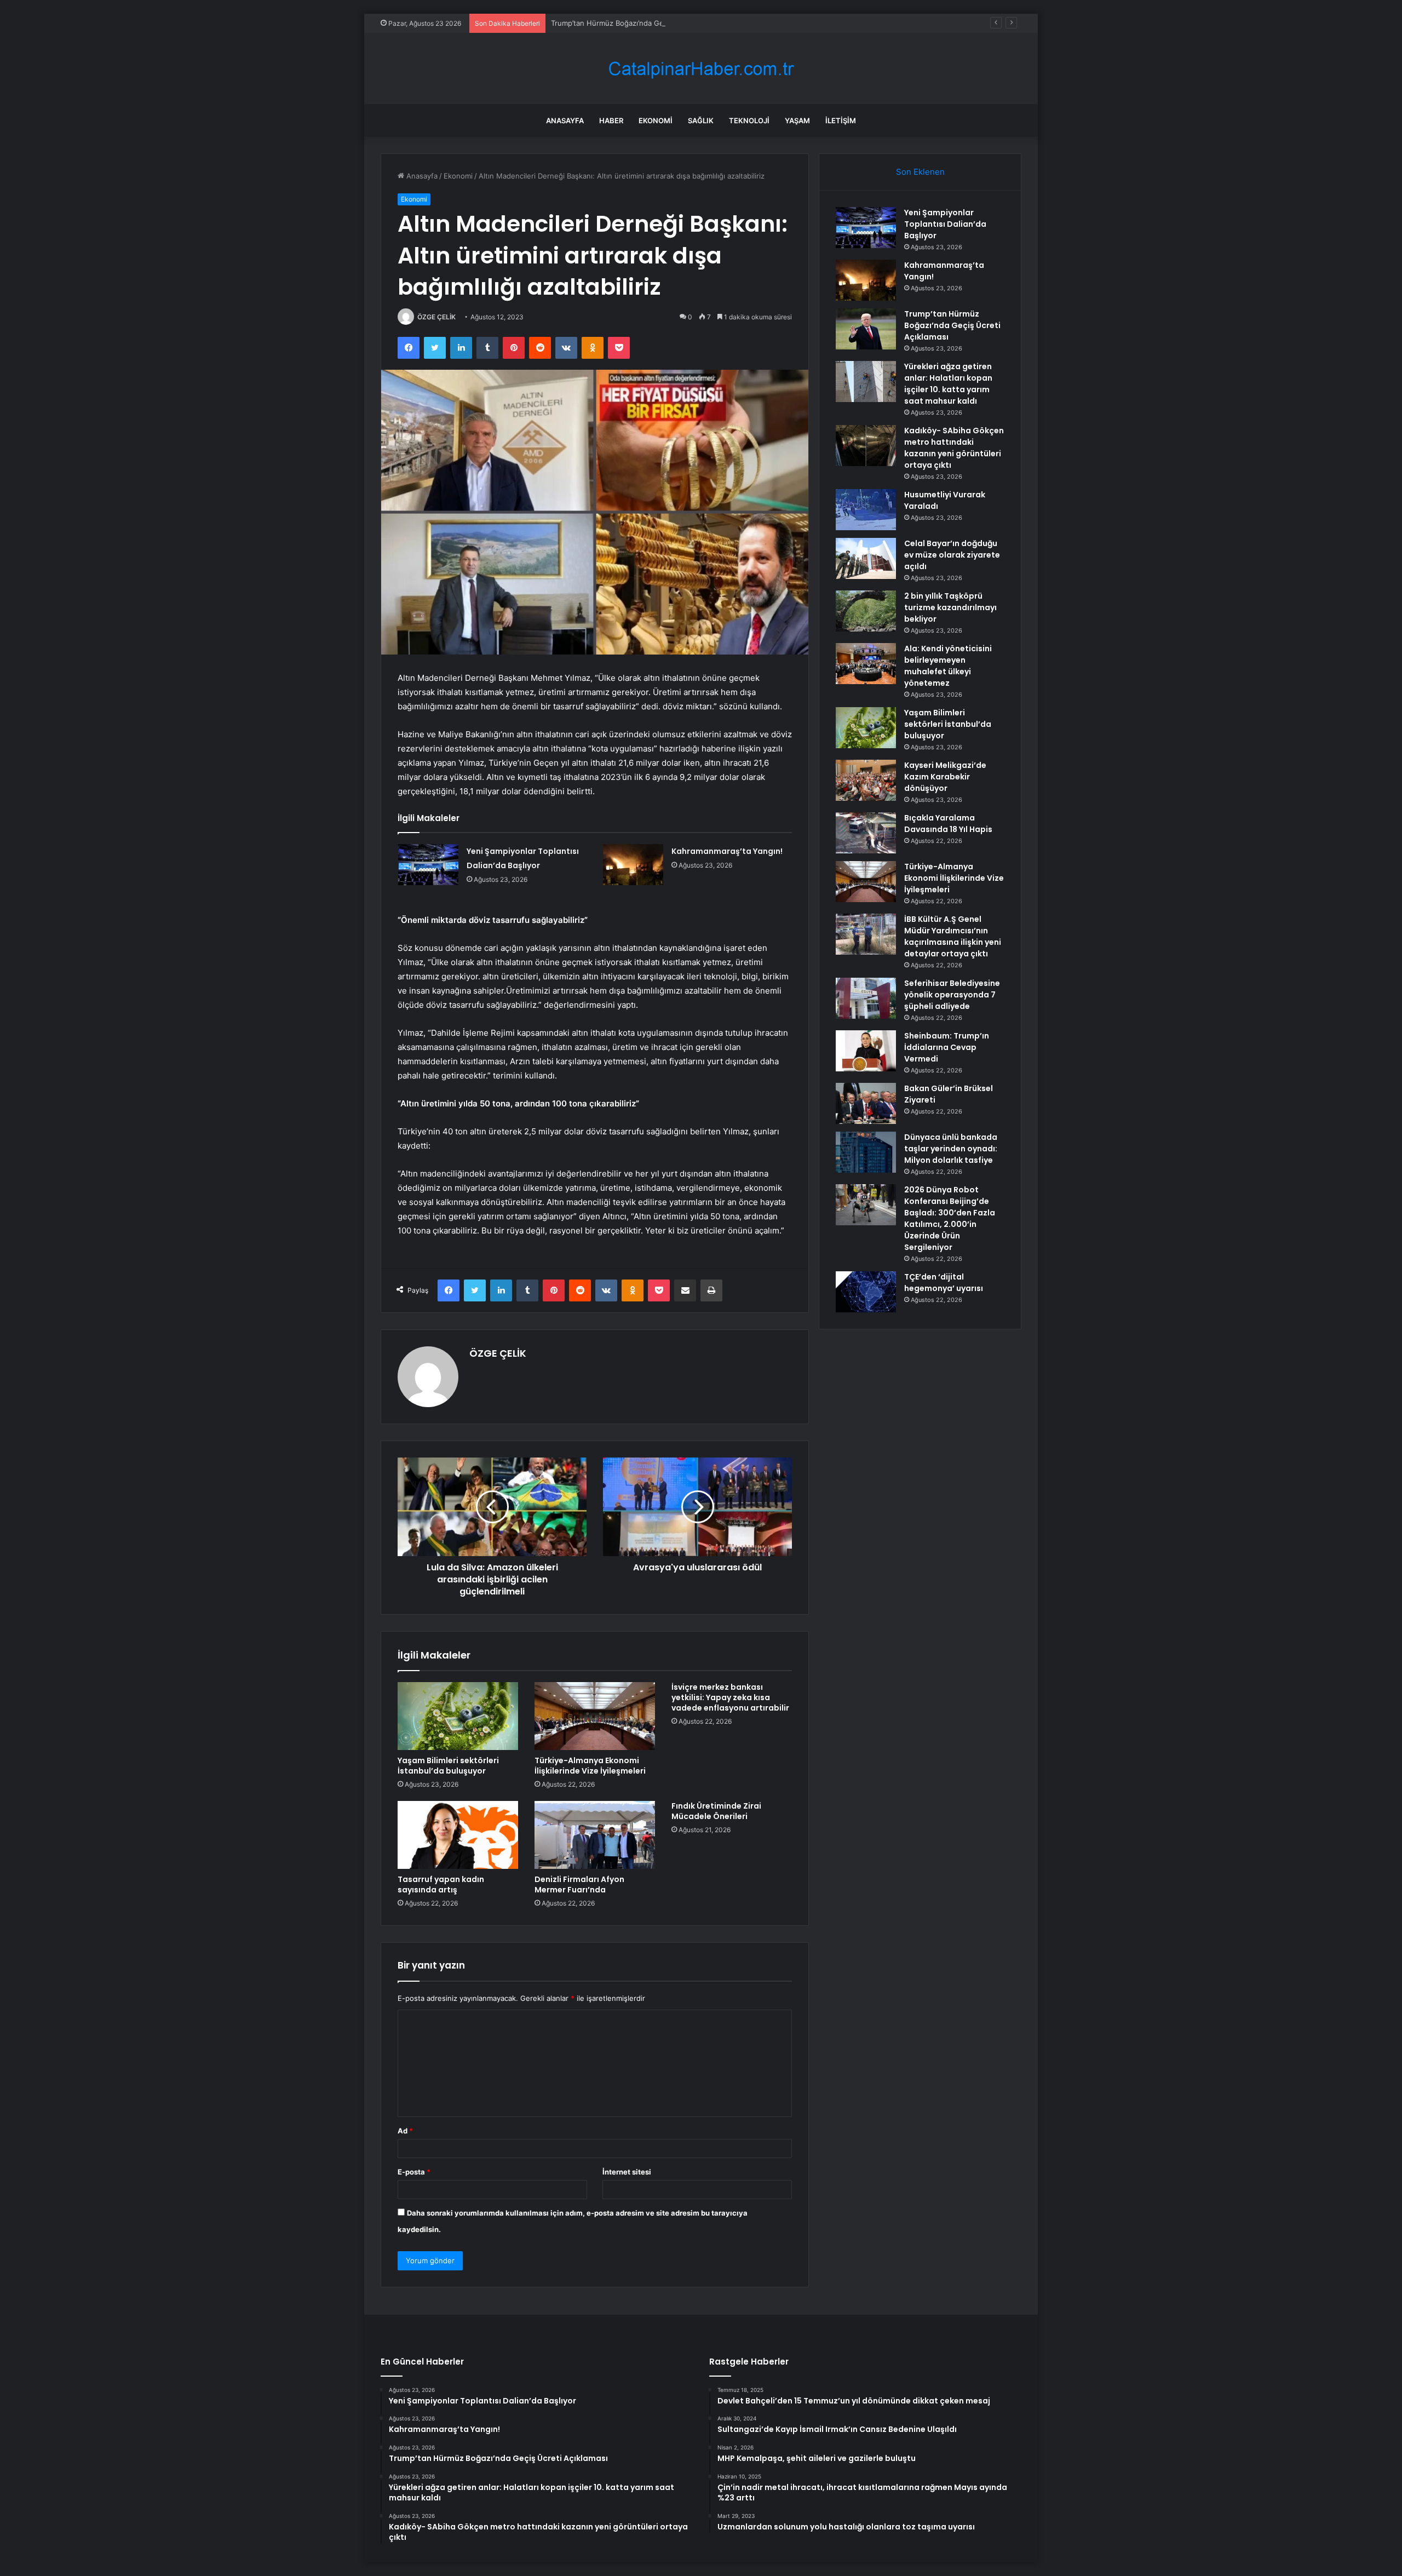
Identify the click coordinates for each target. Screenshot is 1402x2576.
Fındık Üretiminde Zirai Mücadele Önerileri (716, 1811)
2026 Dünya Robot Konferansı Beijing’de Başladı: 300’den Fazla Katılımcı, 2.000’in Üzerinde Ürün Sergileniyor (950, 1218)
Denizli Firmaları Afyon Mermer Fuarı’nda (579, 1884)
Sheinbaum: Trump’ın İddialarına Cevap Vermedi (947, 1047)
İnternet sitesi (627, 2172)
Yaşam (797, 121)
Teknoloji (749, 121)
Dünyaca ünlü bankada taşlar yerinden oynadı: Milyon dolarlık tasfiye (951, 1149)
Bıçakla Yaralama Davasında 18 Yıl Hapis (948, 824)
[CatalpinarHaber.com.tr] (701, 69)
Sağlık (701, 121)
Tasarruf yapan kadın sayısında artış (441, 1884)
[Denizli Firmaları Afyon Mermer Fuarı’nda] (595, 1835)
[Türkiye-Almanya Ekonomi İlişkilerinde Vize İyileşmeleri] (595, 1716)
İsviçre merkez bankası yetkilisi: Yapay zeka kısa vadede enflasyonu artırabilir (730, 1697)
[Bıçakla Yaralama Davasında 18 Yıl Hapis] (866, 833)
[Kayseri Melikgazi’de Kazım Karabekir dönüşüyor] (866, 780)
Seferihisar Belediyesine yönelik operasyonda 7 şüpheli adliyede (952, 995)
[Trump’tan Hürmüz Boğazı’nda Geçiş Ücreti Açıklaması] (866, 329)
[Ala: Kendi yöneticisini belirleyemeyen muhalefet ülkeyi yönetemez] (866, 664)
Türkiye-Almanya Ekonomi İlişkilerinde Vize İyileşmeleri (590, 1766)
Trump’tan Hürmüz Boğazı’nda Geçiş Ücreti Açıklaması (642, 23)
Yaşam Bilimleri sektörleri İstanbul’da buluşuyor (448, 1766)
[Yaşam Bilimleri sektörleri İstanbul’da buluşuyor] (458, 1716)
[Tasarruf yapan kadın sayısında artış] (458, 1835)
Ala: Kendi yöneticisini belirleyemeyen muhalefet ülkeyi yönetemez (948, 666)
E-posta (414, 2172)
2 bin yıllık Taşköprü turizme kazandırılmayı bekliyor (950, 607)
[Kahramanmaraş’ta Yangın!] (633, 865)
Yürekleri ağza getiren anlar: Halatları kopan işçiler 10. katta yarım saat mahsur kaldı (948, 384)
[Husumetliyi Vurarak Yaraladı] (866, 510)
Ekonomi (656, 121)
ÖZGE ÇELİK (436, 317)
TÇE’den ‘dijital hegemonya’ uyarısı (944, 1283)
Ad (405, 2131)
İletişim (841, 121)
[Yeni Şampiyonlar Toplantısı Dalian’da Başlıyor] (428, 865)
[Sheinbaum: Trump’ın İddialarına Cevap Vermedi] (866, 1051)
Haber (611, 121)
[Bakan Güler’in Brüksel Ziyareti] (866, 1103)
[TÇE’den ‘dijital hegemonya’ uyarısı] (866, 1292)
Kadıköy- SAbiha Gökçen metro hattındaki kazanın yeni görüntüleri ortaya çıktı (954, 448)
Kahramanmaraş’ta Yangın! (727, 851)
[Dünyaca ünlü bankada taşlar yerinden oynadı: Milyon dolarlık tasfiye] (866, 1152)
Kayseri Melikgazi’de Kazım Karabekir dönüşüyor (945, 777)
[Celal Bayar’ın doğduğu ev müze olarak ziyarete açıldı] (866, 558)
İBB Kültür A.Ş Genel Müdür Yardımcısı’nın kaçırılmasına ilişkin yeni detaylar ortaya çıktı (953, 936)
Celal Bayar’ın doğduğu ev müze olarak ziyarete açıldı (952, 555)
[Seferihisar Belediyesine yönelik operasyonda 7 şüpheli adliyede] (866, 998)
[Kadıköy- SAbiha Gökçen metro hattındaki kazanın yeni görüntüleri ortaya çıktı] (866, 446)
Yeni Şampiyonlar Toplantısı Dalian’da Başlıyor (945, 224)
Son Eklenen (920, 172)
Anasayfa (565, 121)
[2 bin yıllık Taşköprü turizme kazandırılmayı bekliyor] (866, 611)
